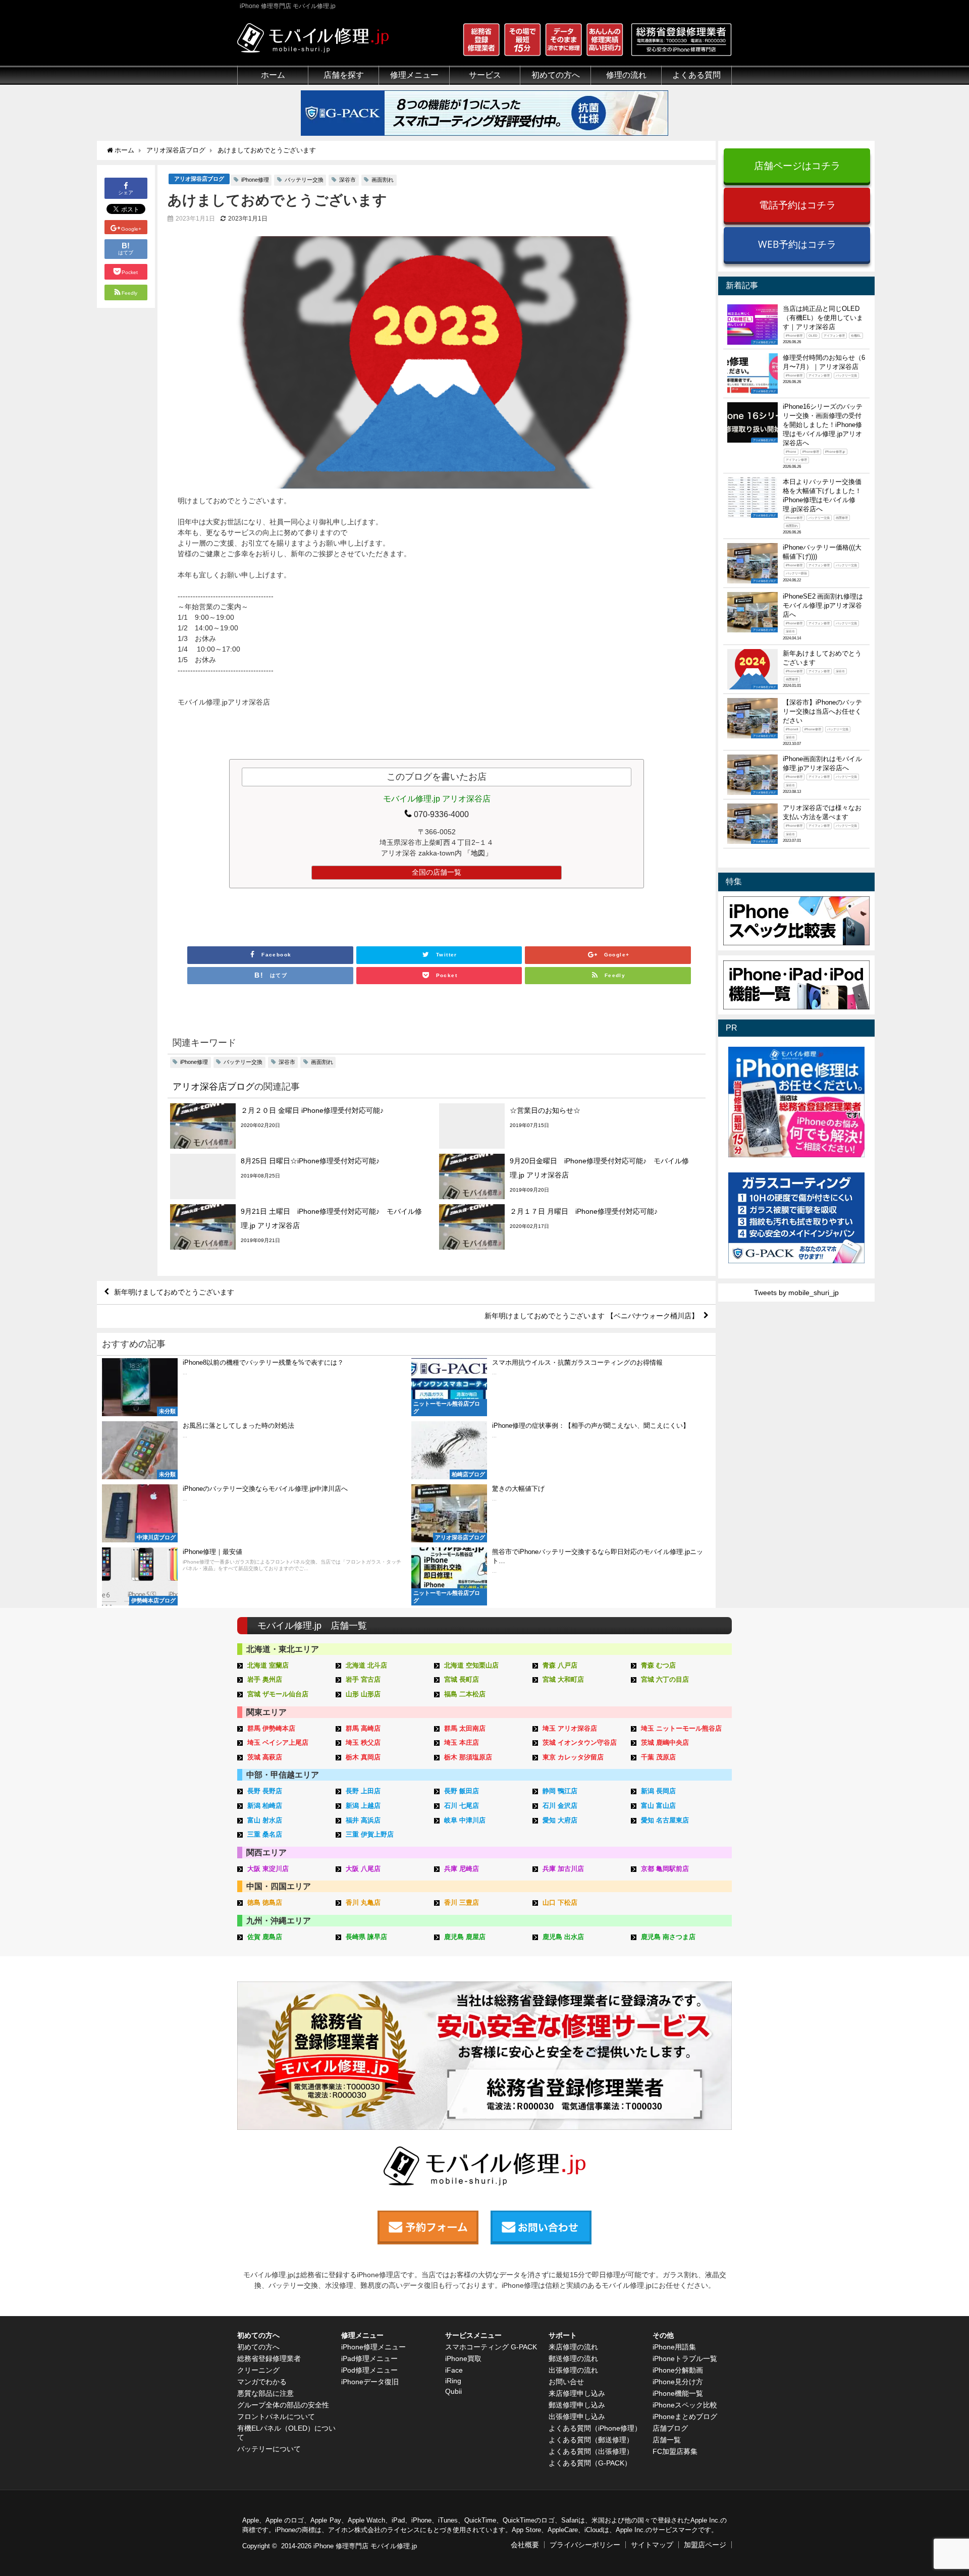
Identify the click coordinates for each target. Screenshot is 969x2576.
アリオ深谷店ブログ (199, 179)
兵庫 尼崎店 (462, 1869)
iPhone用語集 (674, 2347)
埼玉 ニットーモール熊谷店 (681, 1728)
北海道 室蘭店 (268, 1665)
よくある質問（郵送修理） (591, 2440)
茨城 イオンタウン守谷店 (580, 1742)
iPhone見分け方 (678, 2382)
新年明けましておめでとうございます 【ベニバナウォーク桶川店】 (591, 1316)
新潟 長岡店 (658, 1791)
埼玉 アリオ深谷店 (570, 1728)
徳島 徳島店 (265, 1902)
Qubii (453, 2391)
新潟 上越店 (363, 1806)
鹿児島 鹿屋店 (465, 1937)
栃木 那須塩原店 (468, 1757)
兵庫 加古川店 (563, 1869)
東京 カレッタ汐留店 (573, 1757)
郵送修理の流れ (573, 2358)
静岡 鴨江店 (560, 1791)
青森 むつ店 (658, 1665)
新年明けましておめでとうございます (174, 1292)
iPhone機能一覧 (678, 2393)
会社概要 (525, 2545)
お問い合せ (566, 2382)
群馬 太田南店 (465, 1728)
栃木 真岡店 (363, 1757)
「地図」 (478, 853)
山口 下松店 (560, 1902)
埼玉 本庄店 (462, 1742)
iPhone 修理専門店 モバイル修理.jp (365, 2546)
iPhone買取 (463, 2358)
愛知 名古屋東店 (665, 1820)
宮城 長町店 (462, 1679)
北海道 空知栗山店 (471, 1665)
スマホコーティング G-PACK (491, 2347)
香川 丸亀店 (363, 1902)
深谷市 (347, 180)
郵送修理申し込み (577, 2405)
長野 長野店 (265, 1791)
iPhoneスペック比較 (685, 2405)
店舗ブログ (670, 2428)
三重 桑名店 (265, 1834)
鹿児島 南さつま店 (668, 1937)
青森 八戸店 (560, 1665)
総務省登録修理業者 (269, 2358)
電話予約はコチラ (797, 205)
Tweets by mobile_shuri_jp (796, 1293)
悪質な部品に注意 (265, 2393)
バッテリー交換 (304, 180)
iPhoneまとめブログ (685, 2417)
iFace (454, 2370)
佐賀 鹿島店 (265, 1937)
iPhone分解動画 (678, 2370)
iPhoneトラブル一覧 (685, 2358)
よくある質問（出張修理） (591, 2451)
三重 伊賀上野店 (370, 1834)
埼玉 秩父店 (363, 1742)
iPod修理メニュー (369, 2370)
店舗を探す (344, 75)
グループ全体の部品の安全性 (283, 2405)
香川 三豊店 (462, 1902)
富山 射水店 (265, 1820)
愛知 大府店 (560, 1820)
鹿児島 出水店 (563, 1937)
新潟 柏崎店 (265, 1806)
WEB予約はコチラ (797, 244)
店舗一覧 (667, 2440)
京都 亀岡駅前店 (665, 1869)
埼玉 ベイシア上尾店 (278, 1742)
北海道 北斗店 (366, 1665)
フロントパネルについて (276, 2417)
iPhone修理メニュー (373, 2347)
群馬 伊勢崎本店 (271, 1728)
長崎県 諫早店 (366, 1937)
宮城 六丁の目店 (665, 1679)
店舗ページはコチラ (797, 165)
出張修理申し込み (577, 2417)
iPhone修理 (255, 180)
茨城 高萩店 (265, 1757)
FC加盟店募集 (675, 2451)
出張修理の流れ (573, 2370)
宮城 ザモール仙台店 (278, 1694)
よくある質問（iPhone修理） (595, 2428)
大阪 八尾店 (363, 1869)
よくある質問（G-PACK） (590, 2463)
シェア (126, 193)
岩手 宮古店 (363, 1679)
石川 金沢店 (560, 1806)
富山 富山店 (658, 1806)
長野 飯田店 (462, 1791)
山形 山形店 (363, 1694)
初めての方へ (258, 2347)
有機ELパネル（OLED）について (286, 2433)
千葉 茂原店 (658, 1757)
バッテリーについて (269, 2449)
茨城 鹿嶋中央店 (665, 1742)
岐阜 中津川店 (465, 1820)
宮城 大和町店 (563, 1679)
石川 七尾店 (462, 1806)
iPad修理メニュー (369, 2358)
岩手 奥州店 (265, 1679)
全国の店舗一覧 (437, 872)
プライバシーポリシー (585, 2545)
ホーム (273, 75)
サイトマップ (652, 2545)
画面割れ (383, 180)
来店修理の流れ (573, 2347)
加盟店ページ (705, 2545)
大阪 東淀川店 (268, 1869)
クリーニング (258, 2370)
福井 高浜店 (363, 1820)
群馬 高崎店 (363, 1728)
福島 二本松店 (465, 1694)
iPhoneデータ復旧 (370, 2382)
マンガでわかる (262, 2382)
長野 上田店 (363, 1791)
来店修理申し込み (577, 2393)
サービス (485, 75)
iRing (453, 2381)
